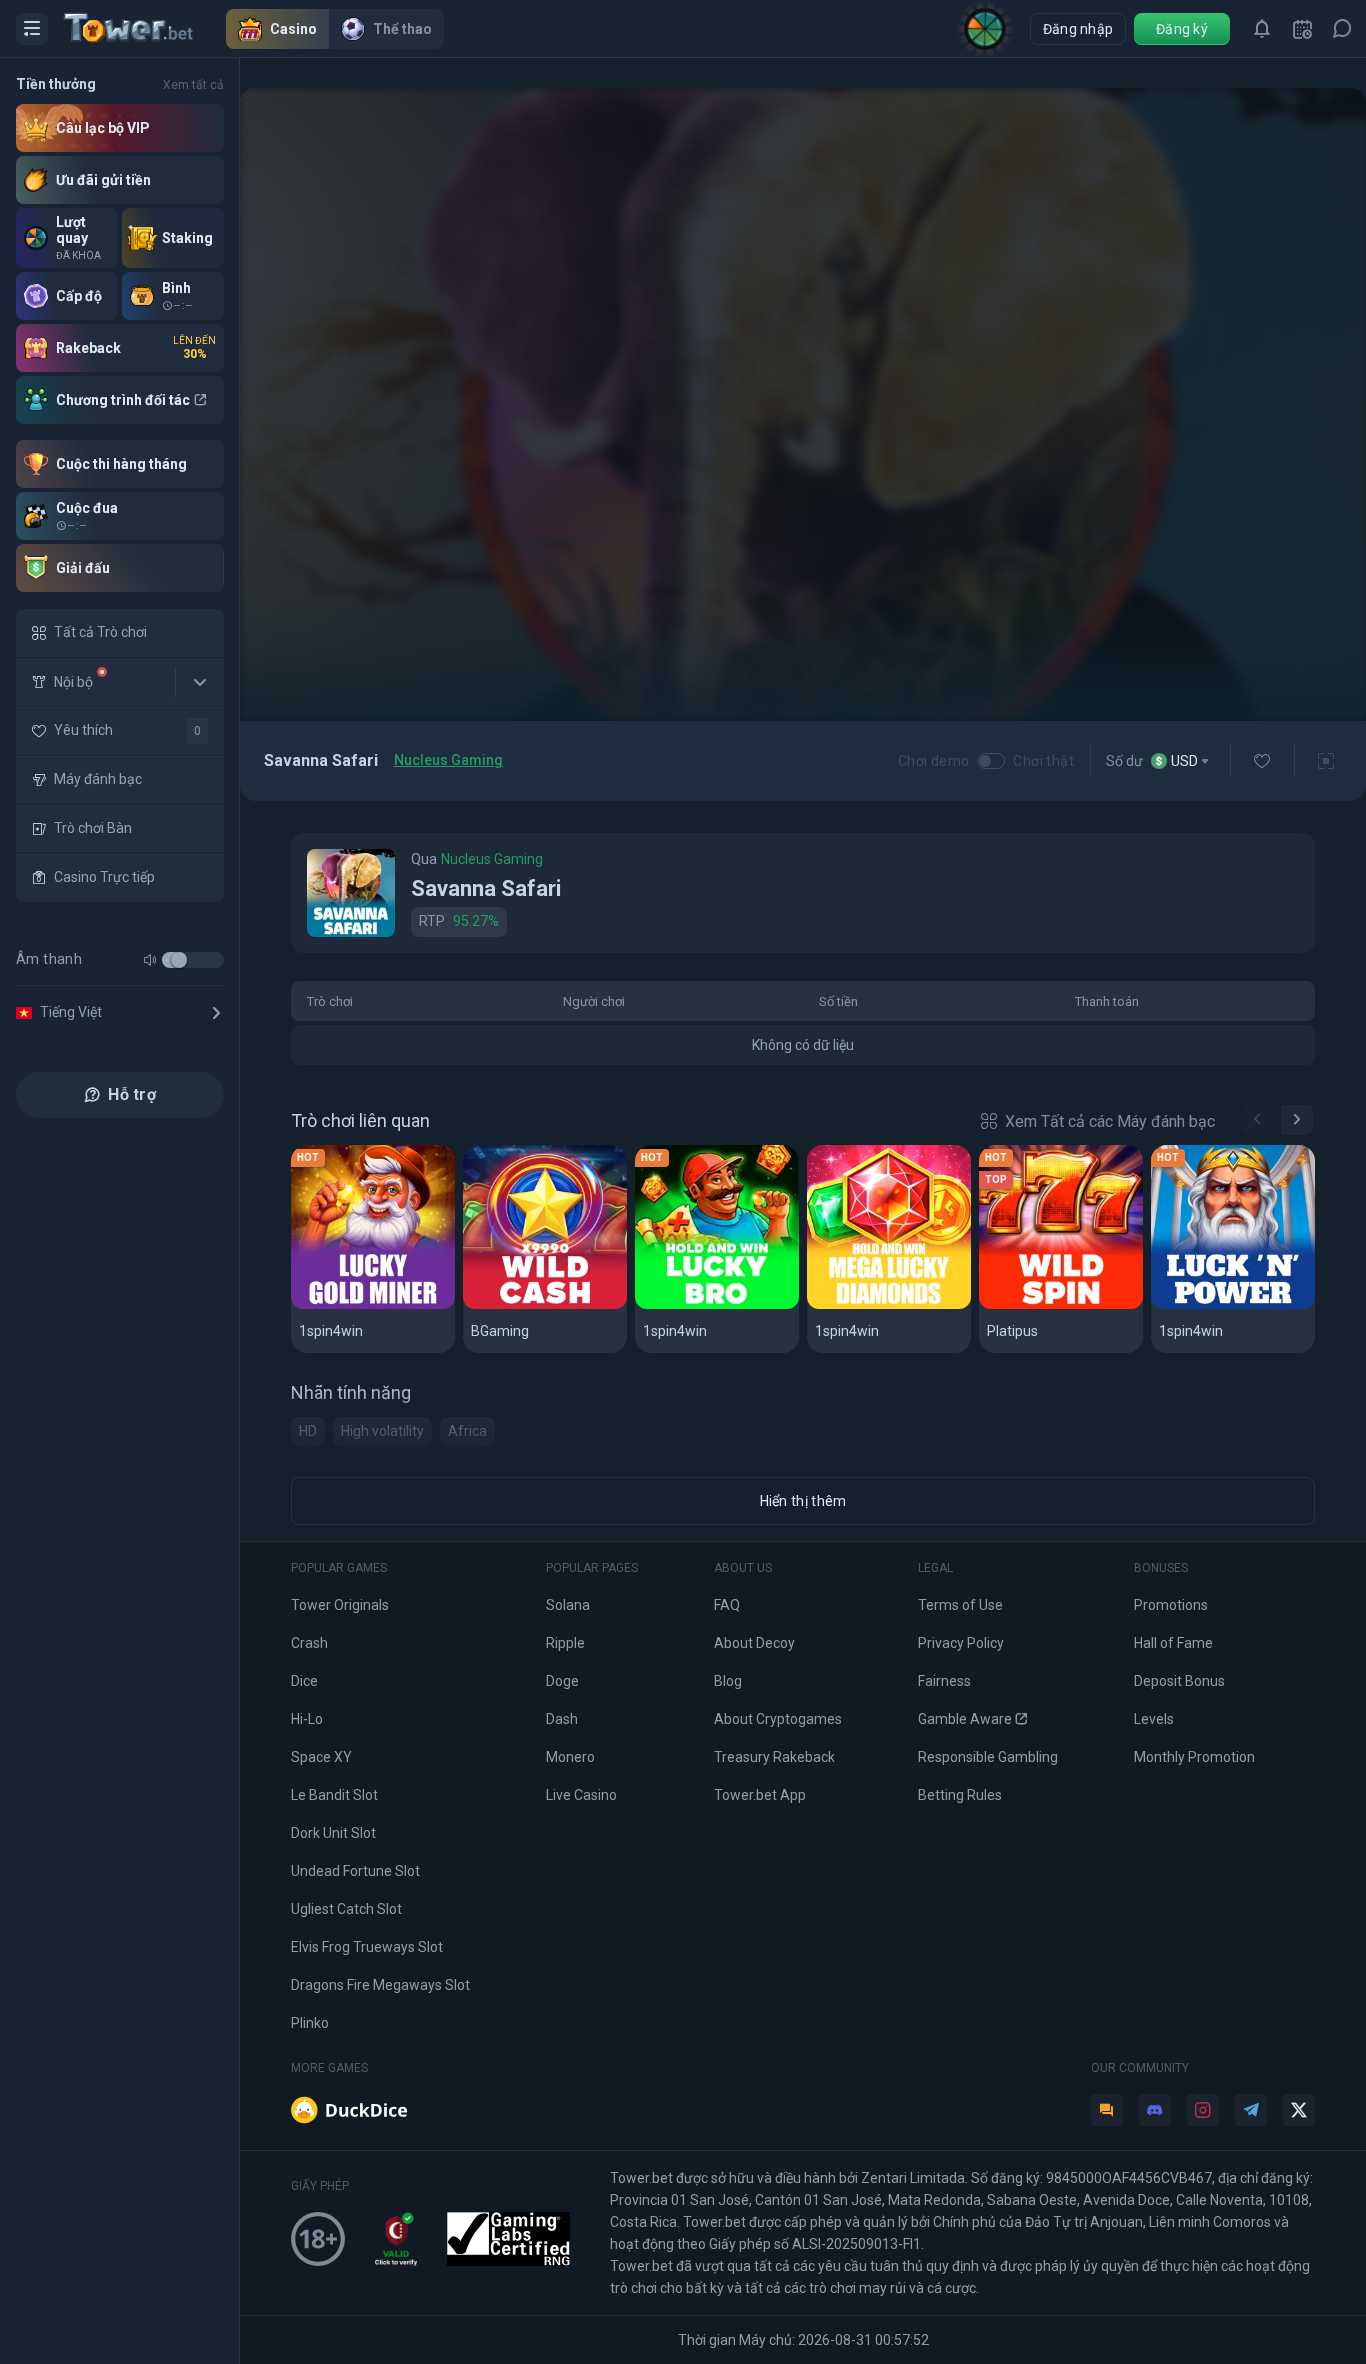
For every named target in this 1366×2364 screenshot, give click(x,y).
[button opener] (32, 29)
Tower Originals (340, 1605)
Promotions (1171, 1605)
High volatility (382, 1431)
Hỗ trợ (132, 1094)
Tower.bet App (760, 1795)
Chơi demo (934, 761)
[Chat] (1342, 29)
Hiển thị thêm (803, 1501)
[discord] (1155, 2110)
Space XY (321, 1757)
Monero (570, 1757)
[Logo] (145, 29)
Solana (568, 1605)
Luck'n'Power (1210, 1305)
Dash (562, 1719)
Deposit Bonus (1179, 1681)
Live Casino (581, 1795)
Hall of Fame (1173, 1643)
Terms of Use (960, 1605)
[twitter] (1299, 2110)
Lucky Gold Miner (364, 1305)
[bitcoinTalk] (1107, 2110)
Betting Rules (960, 1795)
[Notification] (1262, 29)
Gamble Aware (965, 1719)
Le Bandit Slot (334, 1795)
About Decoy (754, 1643)
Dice (304, 1681)
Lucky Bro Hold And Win (717, 1305)
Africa (467, 1431)
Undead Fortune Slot (355, 1871)
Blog (728, 1681)
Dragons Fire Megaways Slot (380, 1985)
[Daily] (1302, 29)
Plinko (310, 2023)
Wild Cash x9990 (531, 1305)
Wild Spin (1020, 1305)
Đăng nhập (1078, 29)
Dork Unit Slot (333, 1833)
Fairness (944, 1681)
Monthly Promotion (1194, 1757)
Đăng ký (1182, 29)
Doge (562, 1681)
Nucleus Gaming (448, 760)
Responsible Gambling (988, 1757)
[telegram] (1251, 2110)
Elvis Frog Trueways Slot (367, 1947)
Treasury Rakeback (774, 1757)
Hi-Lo (307, 1719)
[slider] (179, 960)
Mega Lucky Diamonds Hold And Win (889, 1305)
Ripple (565, 1643)
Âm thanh (49, 959)
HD (308, 1431)
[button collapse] (200, 682)
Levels (1154, 1719)
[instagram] (1203, 2110)
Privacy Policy (961, 1643)
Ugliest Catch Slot (346, 1909)
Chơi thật (1043, 761)
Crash (309, 1643)
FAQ (727, 1605)
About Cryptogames (778, 1719)
